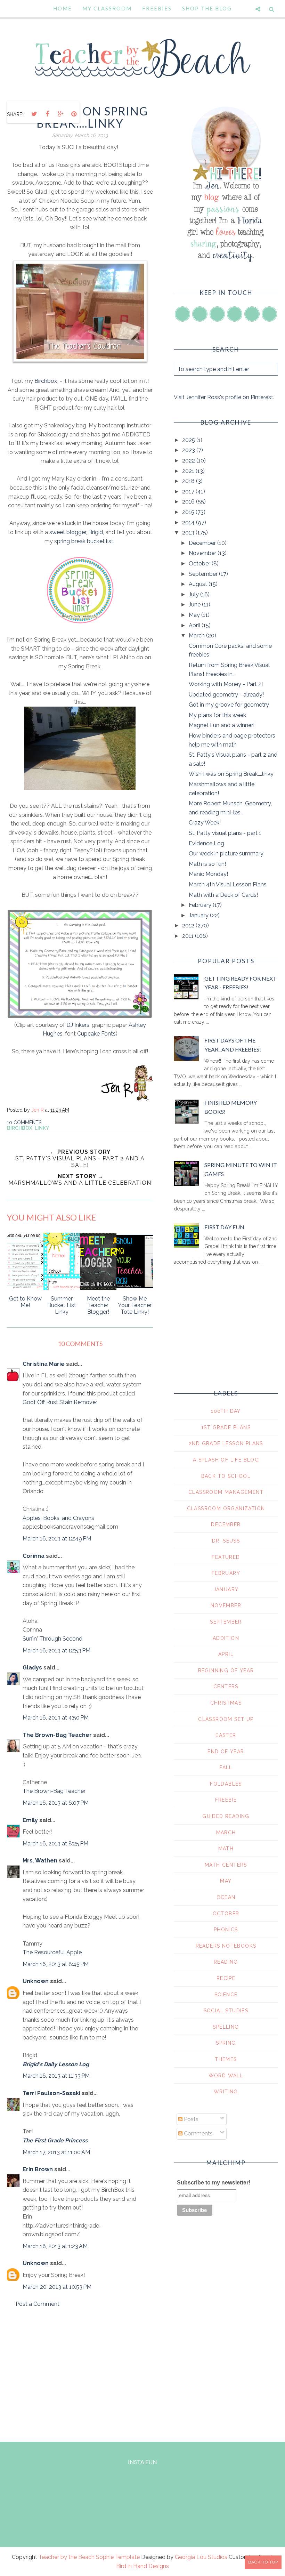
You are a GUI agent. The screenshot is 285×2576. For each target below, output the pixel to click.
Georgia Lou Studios (201, 2557)
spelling (226, 2027)
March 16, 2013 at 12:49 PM (57, 1539)
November (203, 553)
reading (226, 1962)
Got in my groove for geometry (229, 705)
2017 (189, 492)
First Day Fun (224, 1227)
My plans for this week (217, 715)
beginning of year (226, 1671)
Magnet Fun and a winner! (222, 725)
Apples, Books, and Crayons (58, 1518)
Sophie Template (118, 2557)
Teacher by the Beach (67, 2557)
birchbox (20, 1128)
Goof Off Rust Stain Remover (60, 1402)
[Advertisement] (80, 2373)
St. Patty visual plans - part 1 (225, 833)
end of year (226, 1752)
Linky (42, 1128)
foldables (226, 1784)
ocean (226, 1897)
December (203, 543)
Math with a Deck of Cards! (223, 895)
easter (226, 1735)
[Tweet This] (34, 114)
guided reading (226, 1816)
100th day (226, 1411)
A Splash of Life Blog (226, 1460)
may (226, 1881)
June (195, 605)
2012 (189, 925)
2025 (189, 440)
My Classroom (107, 8)
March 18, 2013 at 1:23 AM (55, 2246)
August (199, 584)
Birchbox (46, 381)
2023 (189, 450)
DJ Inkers (78, 1025)
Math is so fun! (207, 864)
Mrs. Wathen (40, 1861)
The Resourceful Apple (52, 1952)
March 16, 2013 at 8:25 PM (55, 1844)
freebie (226, 1800)
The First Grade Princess (55, 2140)
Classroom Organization (226, 1508)
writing (226, 2092)
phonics (226, 1930)
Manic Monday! (208, 874)
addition (226, 1638)
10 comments (24, 1122)
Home (63, 8)
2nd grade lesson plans (226, 1443)
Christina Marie (44, 1364)
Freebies (157, 8)
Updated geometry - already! (226, 695)
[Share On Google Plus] (60, 114)
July (194, 594)
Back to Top (263, 2562)
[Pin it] (74, 114)
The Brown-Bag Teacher (57, 1735)
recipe (226, 1978)
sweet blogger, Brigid (76, 532)
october (226, 1914)
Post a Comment (38, 2304)
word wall (226, 2076)
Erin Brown (38, 2169)
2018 (189, 481)
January (199, 915)
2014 (189, 522)
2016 (189, 502)
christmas (226, 1703)
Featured (226, 1557)
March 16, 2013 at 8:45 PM (56, 1964)
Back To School (226, 1476)
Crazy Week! (205, 823)
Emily (30, 1820)
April (195, 625)
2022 (189, 461)
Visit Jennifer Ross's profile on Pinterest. (224, 397)
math (226, 1849)
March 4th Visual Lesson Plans (228, 884)
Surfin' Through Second (52, 1639)
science (226, 1995)
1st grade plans (226, 1427)
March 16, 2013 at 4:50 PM (56, 1718)
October (200, 563)
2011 (189, 936)
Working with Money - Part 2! (226, 684)
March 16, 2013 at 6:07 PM (56, 1803)
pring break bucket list (85, 541)
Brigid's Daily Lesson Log (56, 2064)
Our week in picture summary (226, 854)
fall (226, 1768)
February (201, 905)
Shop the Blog (207, 8)
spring (226, 2043)
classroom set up (226, 1719)
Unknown (36, 1981)
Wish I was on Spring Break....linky (231, 774)
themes (226, 2059)
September (204, 574)
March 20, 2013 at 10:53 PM (57, 2287)
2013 (189, 533)
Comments (198, 2134)
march (226, 1833)
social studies (226, 2011)
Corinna (34, 1556)
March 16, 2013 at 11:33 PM (56, 2076)
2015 (189, 512)
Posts (190, 2119)
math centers (226, 1865)
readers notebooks (226, 1946)
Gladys (32, 1668)
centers (226, 1687)
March (197, 635)
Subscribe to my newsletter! (214, 2183)
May (195, 615)
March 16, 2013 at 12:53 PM (56, 1651)
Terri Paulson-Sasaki (51, 2093)
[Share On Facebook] (47, 114)
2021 (189, 471)
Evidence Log (206, 843)
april (226, 1654)
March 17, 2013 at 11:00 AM (56, 2152)
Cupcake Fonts (96, 1034)
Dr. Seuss (226, 1541)
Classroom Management (226, 1492)
